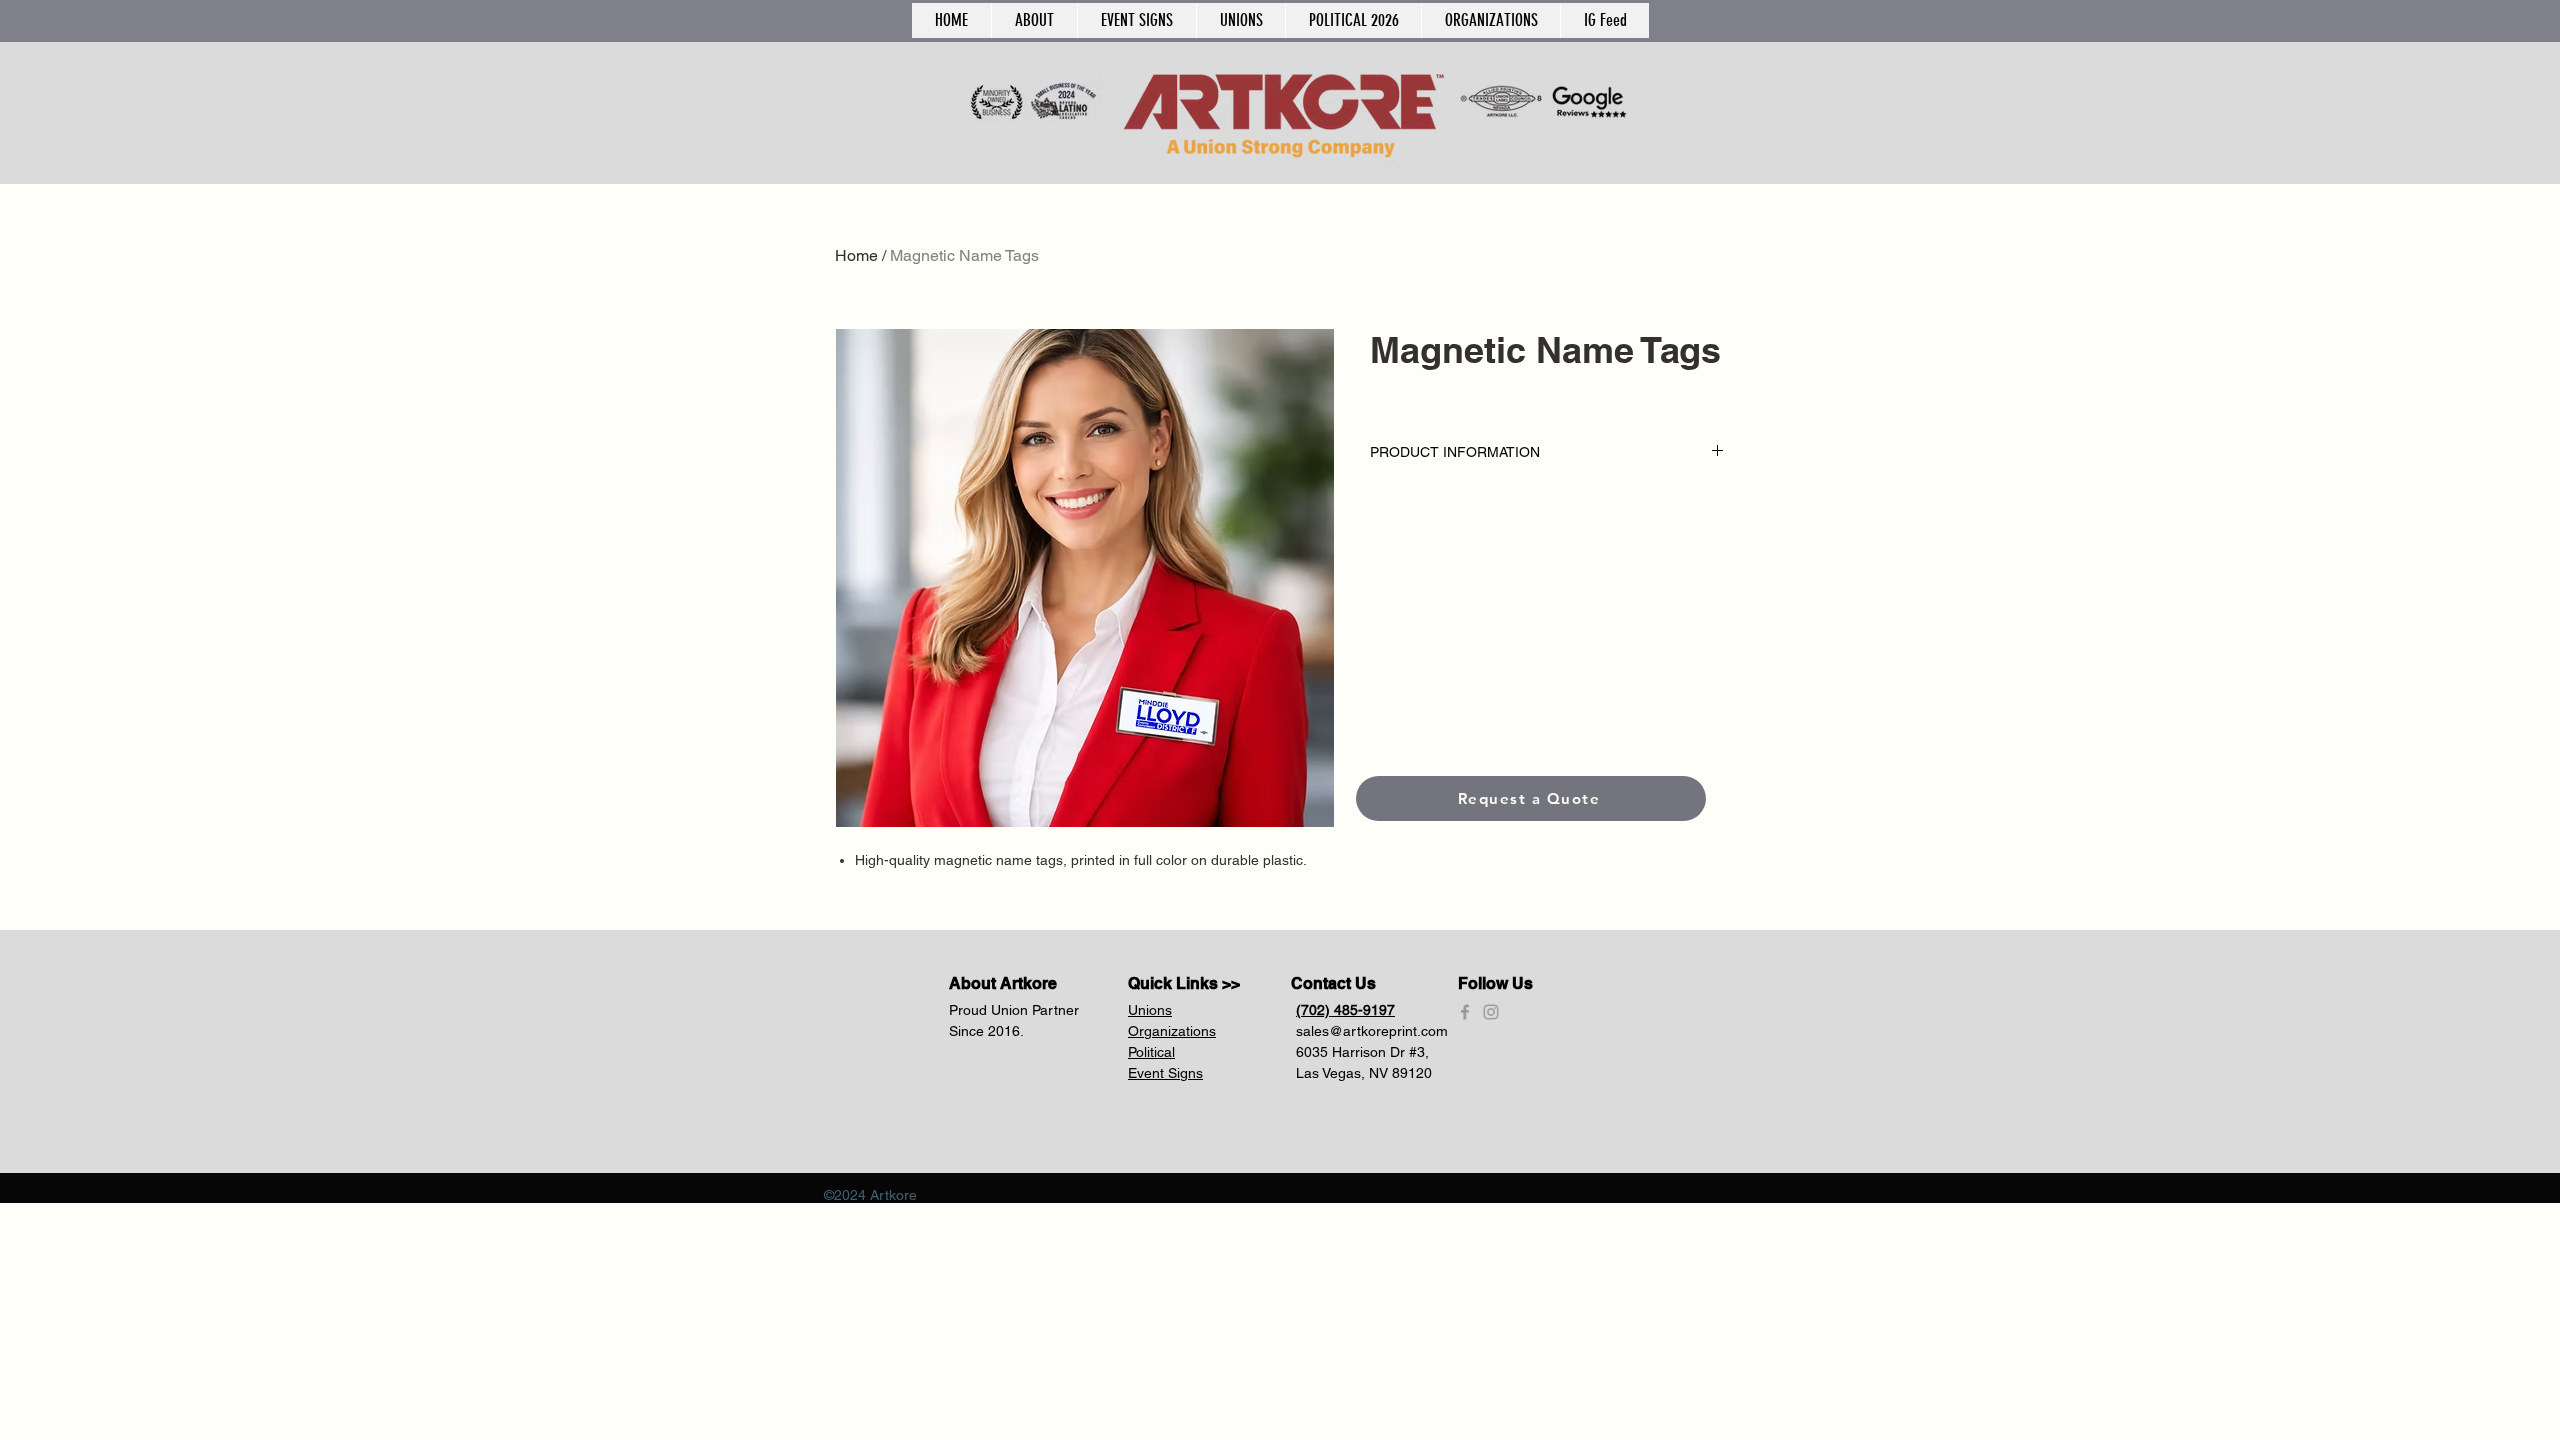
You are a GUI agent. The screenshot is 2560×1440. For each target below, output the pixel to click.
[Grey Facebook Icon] (1465, 1012)
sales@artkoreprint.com (1372, 1031)
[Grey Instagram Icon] (1491, 1012)
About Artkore (1003, 983)
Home (856, 255)
